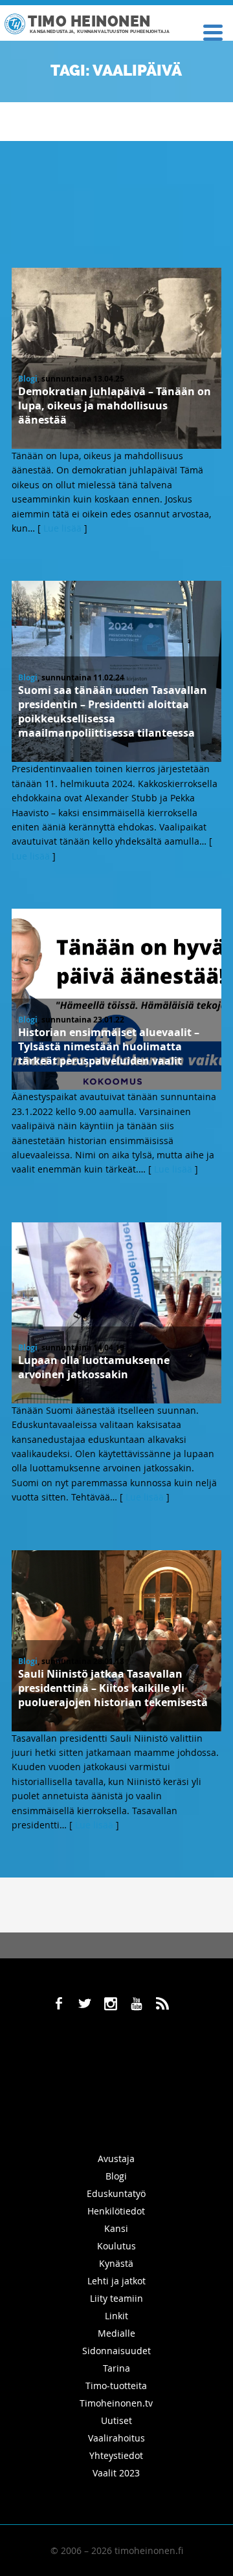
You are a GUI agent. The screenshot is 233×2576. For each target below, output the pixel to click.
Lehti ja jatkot (116, 2281)
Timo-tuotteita (116, 2386)
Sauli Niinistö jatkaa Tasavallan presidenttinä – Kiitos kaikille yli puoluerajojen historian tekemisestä (113, 1688)
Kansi (116, 2228)
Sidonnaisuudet (116, 2351)
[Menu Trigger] (213, 31)
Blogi (28, 379)
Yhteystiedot (116, 2455)
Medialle (116, 2333)
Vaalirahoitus (116, 2438)
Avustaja (116, 2159)
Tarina (116, 2368)
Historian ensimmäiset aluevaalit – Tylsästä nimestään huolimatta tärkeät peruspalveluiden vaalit (109, 1046)
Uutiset (116, 2420)
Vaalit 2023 (116, 2473)
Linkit (116, 2316)
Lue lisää (62, 528)
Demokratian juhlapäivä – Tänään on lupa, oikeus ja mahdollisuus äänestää (115, 406)
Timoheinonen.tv (116, 2403)
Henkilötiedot (116, 2211)
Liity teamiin (116, 2298)
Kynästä (116, 2263)
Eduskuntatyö (116, 2193)
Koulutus (116, 2246)
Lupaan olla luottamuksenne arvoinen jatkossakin (94, 1367)
